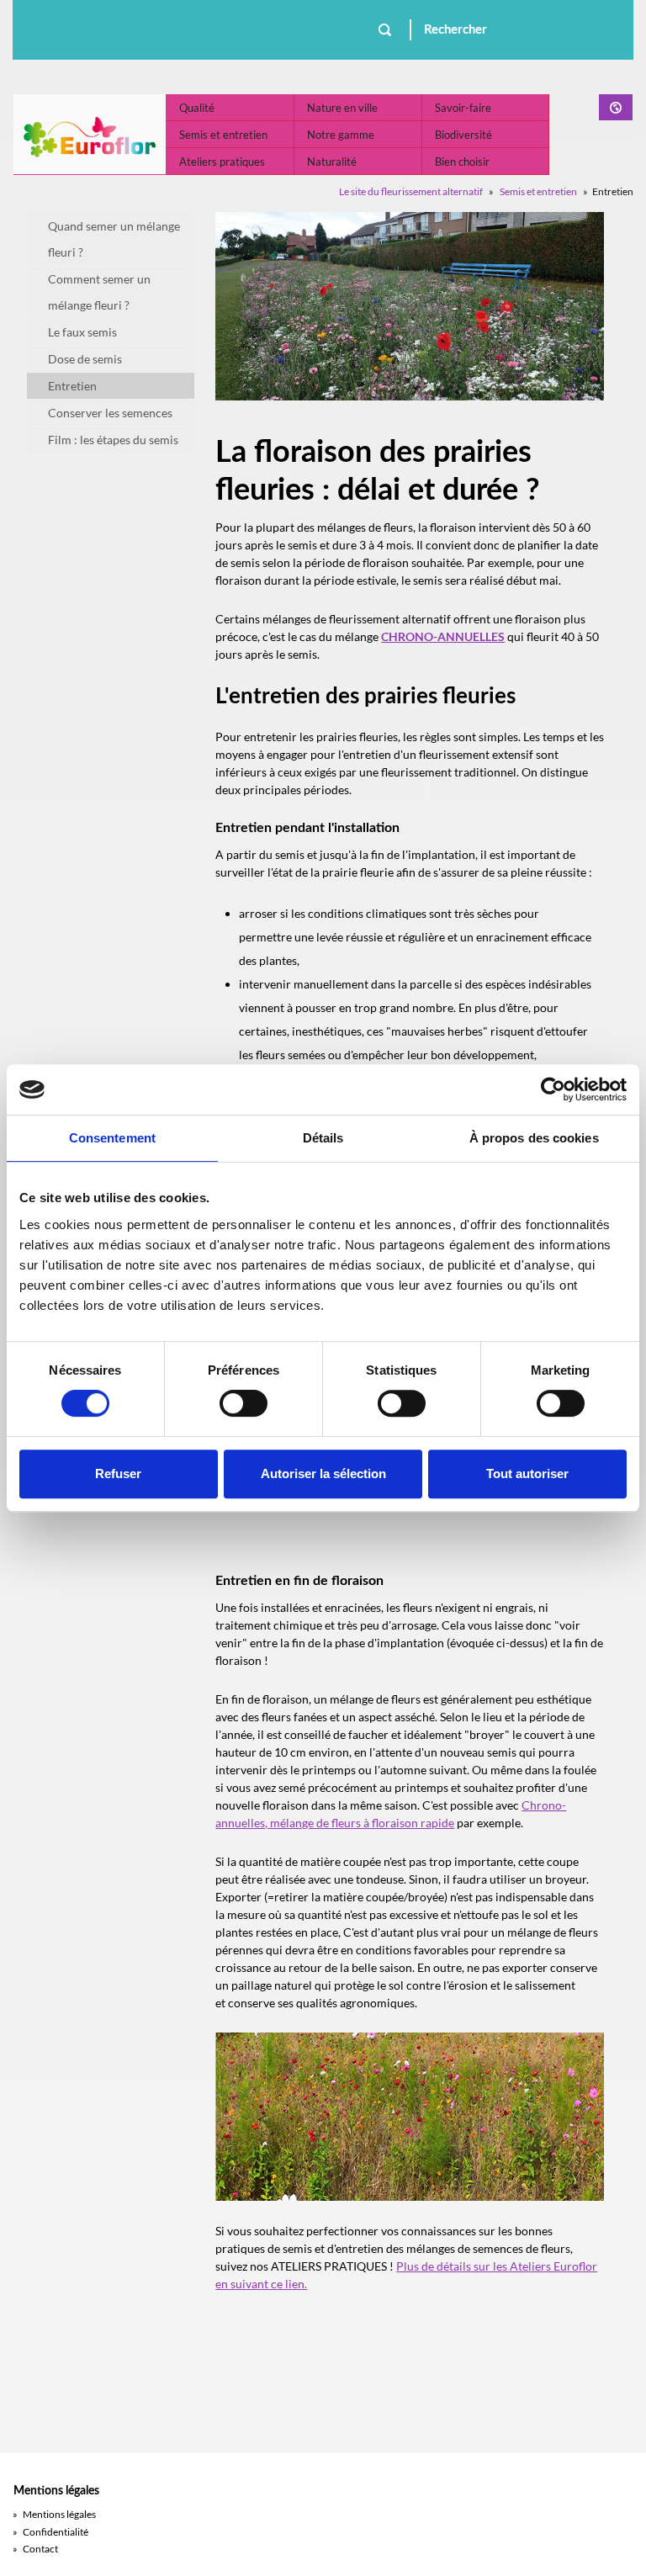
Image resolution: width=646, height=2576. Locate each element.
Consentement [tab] (112, 1138)
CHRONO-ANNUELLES (443, 636)
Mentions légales (54, 2514)
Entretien (72, 386)
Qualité (197, 108)
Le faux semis (82, 332)
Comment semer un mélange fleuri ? (99, 292)
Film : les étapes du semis (113, 440)
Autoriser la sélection (323, 1474)
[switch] (244, 1403)
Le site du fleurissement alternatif (411, 191)
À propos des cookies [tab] (534, 1138)
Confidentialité (50, 2532)
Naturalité (332, 162)
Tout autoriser (527, 1474)
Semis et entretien (223, 135)
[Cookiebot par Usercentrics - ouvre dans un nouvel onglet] (553, 1089)
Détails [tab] (323, 1138)
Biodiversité (463, 135)
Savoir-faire (463, 108)
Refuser (118, 1474)
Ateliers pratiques (222, 162)
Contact (35, 2549)
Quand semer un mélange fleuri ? (114, 239)
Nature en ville (342, 108)
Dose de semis (85, 359)
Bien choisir (462, 162)
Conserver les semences (110, 413)
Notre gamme (341, 135)
